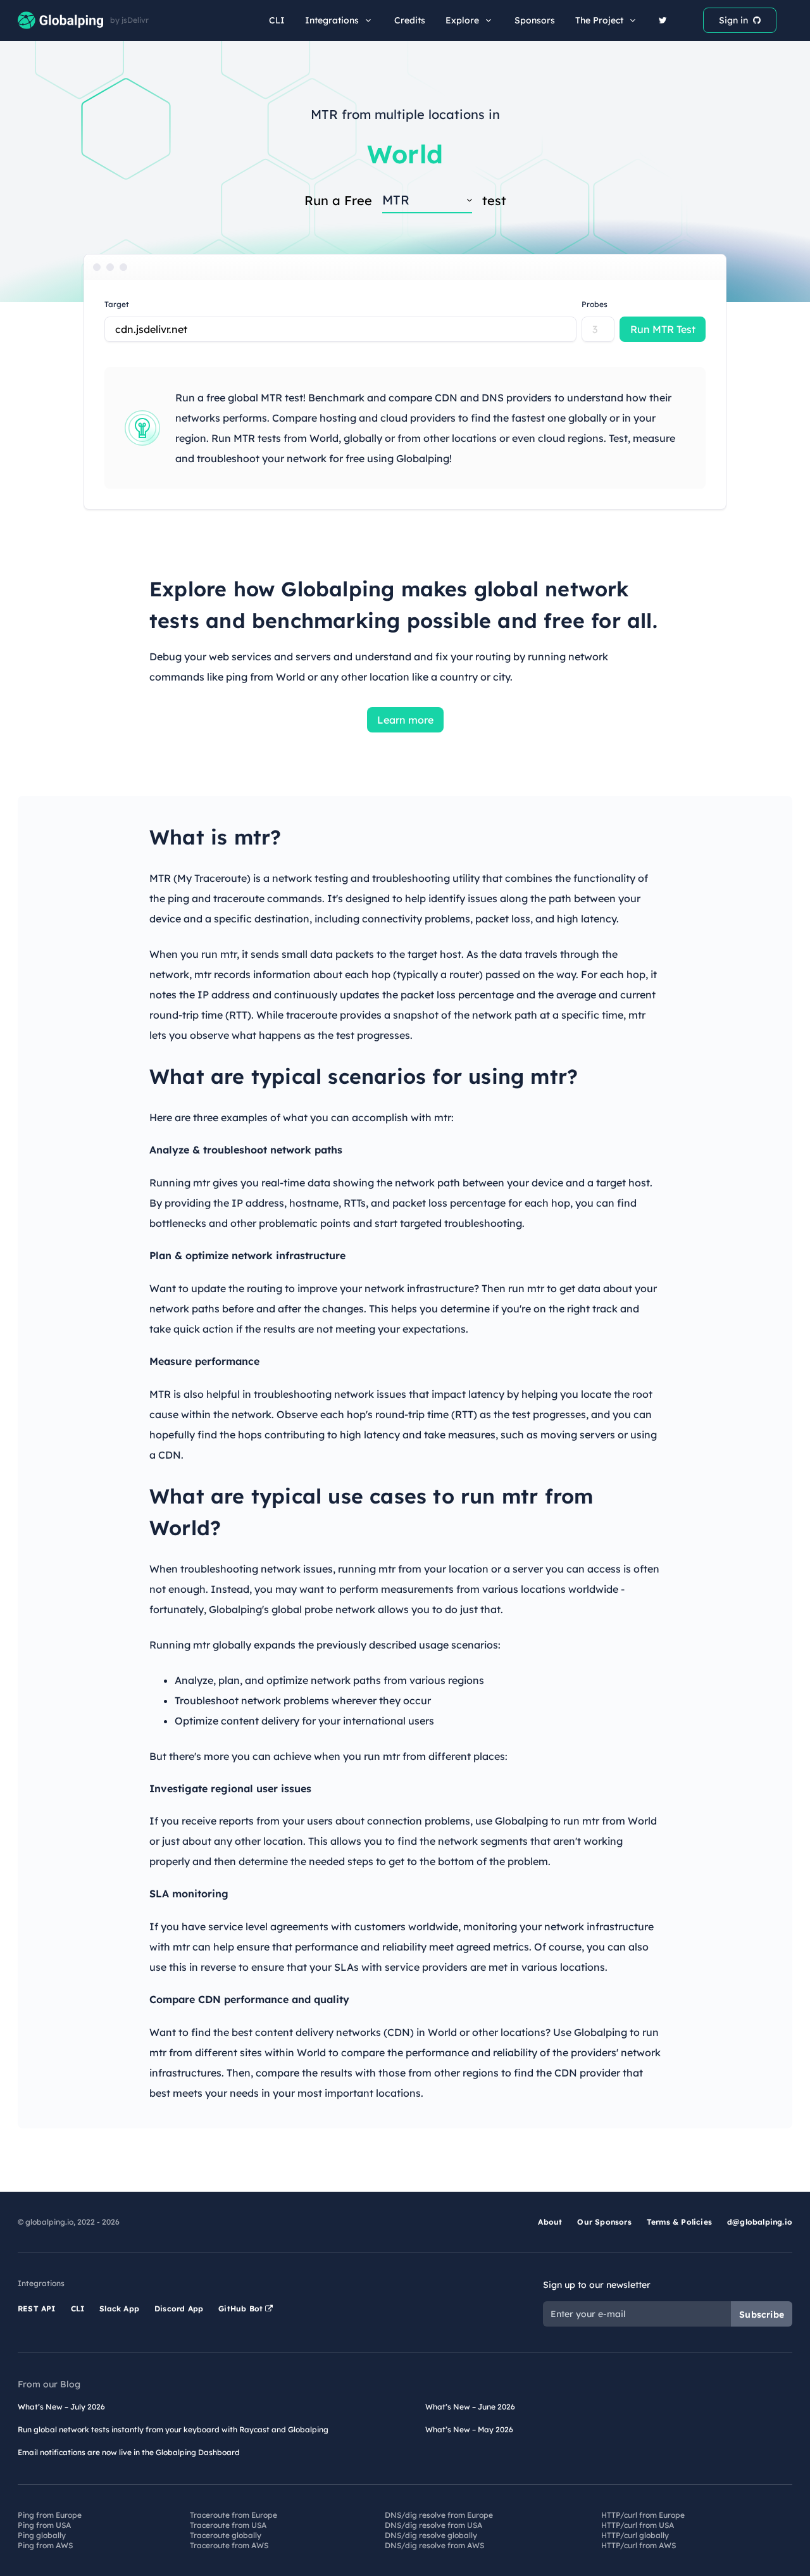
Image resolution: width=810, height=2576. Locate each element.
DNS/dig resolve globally (431, 2535)
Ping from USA (44, 2525)
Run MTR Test (663, 329)
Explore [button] (462, 20)
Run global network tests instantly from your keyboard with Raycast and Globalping (173, 2429)
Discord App (179, 2309)
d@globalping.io (760, 2222)
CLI (277, 20)
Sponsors (535, 20)
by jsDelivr (129, 20)
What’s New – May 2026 (469, 2429)
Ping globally (42, 2535)
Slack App (119, 2309)
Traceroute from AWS (229, 2545)
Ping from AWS (45, 2545)
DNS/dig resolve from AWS (434, 2545)
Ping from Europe (50, 2515)
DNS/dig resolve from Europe (439, 2515)
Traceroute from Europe (234, 2515)
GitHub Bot (242, 2309)
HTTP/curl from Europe (643, 2515)
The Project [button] (599, 20)
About (550, 2222)
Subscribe (762, 2315)
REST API (37, 2309)
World (405, 154)
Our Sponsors (604, 2222)
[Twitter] (663, 20)
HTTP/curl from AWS (639, 2545)
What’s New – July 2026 (61, 2407)
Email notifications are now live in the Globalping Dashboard (129, 2452)
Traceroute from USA (228, 2525)
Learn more (405, 720)
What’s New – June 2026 (470, 2407)
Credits (410, 20)
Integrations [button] (332, 20)
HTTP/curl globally (635, 2535)
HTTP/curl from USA (638, 2525)
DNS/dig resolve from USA (433, 2525)
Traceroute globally (226, 2535)
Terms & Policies (679, 2222)
